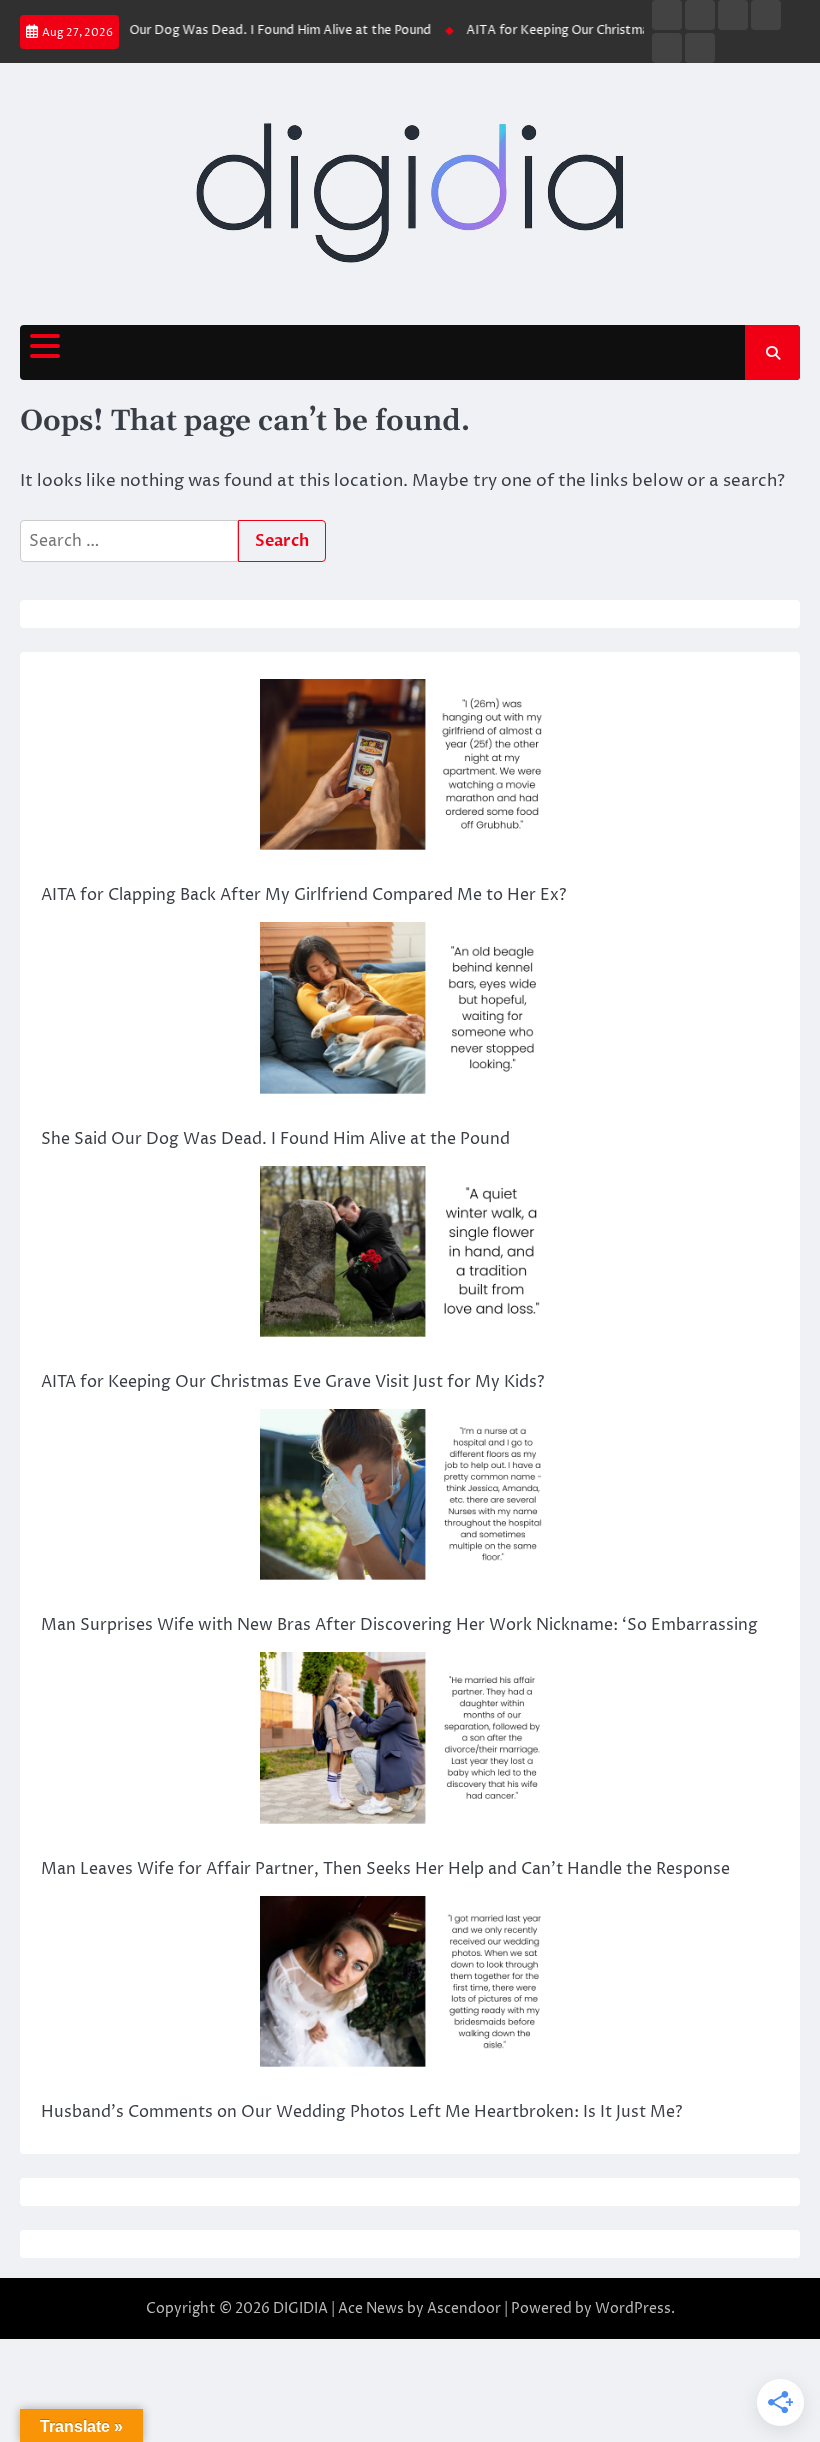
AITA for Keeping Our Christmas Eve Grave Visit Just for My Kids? (292, 1382)
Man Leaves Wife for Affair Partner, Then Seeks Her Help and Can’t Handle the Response (385, 1869)
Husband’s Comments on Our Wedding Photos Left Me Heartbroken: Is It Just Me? (361, 2112)
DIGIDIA (300, 2308)
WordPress (633, 2308)
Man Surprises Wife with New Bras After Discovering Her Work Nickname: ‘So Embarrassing (399, 1625)
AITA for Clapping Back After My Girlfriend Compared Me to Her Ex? (303, 895)
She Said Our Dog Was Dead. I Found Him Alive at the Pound (231, 30)
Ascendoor (464, 2308)
